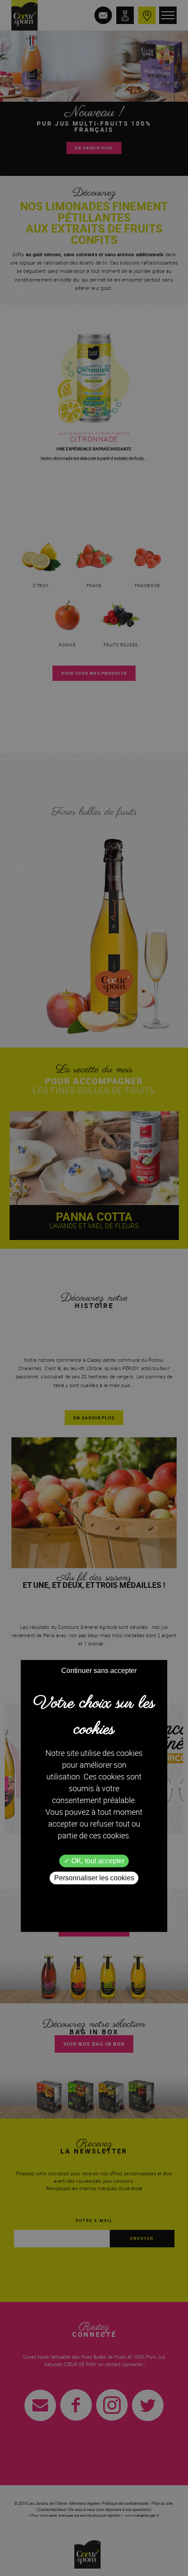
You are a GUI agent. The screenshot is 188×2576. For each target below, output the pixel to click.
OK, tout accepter (97, 1861)
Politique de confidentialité (94, 1893)
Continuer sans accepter (99, 1671)
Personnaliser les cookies (94, 1878)
